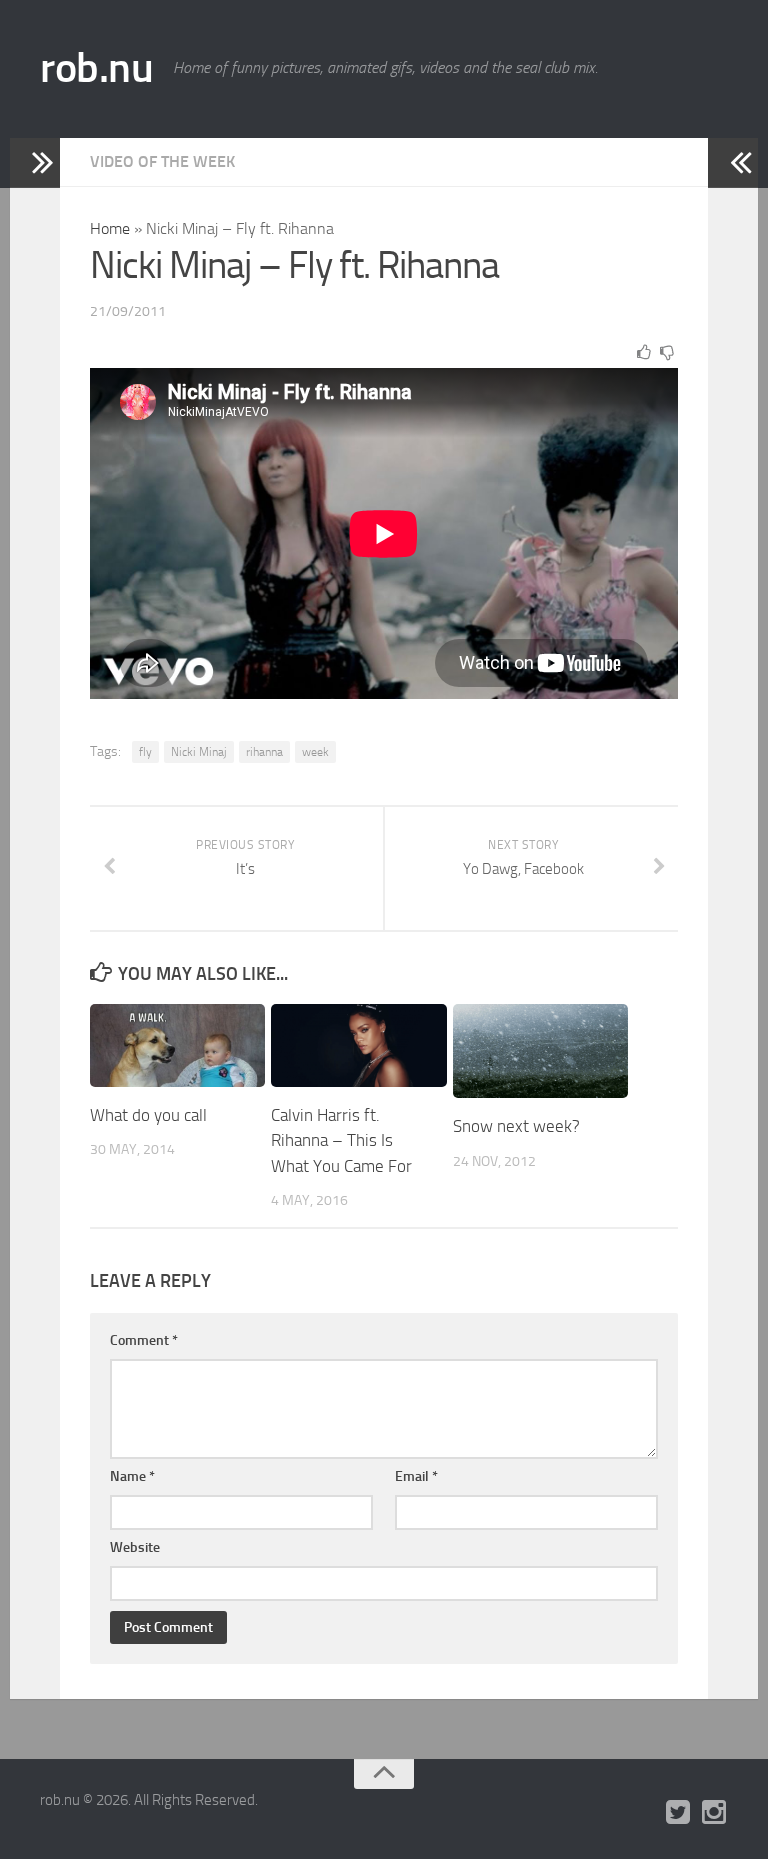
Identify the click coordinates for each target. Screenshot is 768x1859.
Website (135, 1547)
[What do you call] (177, 1045)
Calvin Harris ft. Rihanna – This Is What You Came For (341, 1140)
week (315, 752)
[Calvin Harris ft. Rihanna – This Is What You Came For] (358, 1045)
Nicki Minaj (199, 752)
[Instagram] (714, 1813)
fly (145, 752)
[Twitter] (678, 1813)
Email (416, 1476)
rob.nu (96, 68)
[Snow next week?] (540, 1051)
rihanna (264, 752)
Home (110, 228)
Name (132, 1476)
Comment (144, 1340)
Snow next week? (516, 1126)
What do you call (148, 1115)
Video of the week (162, 161)
